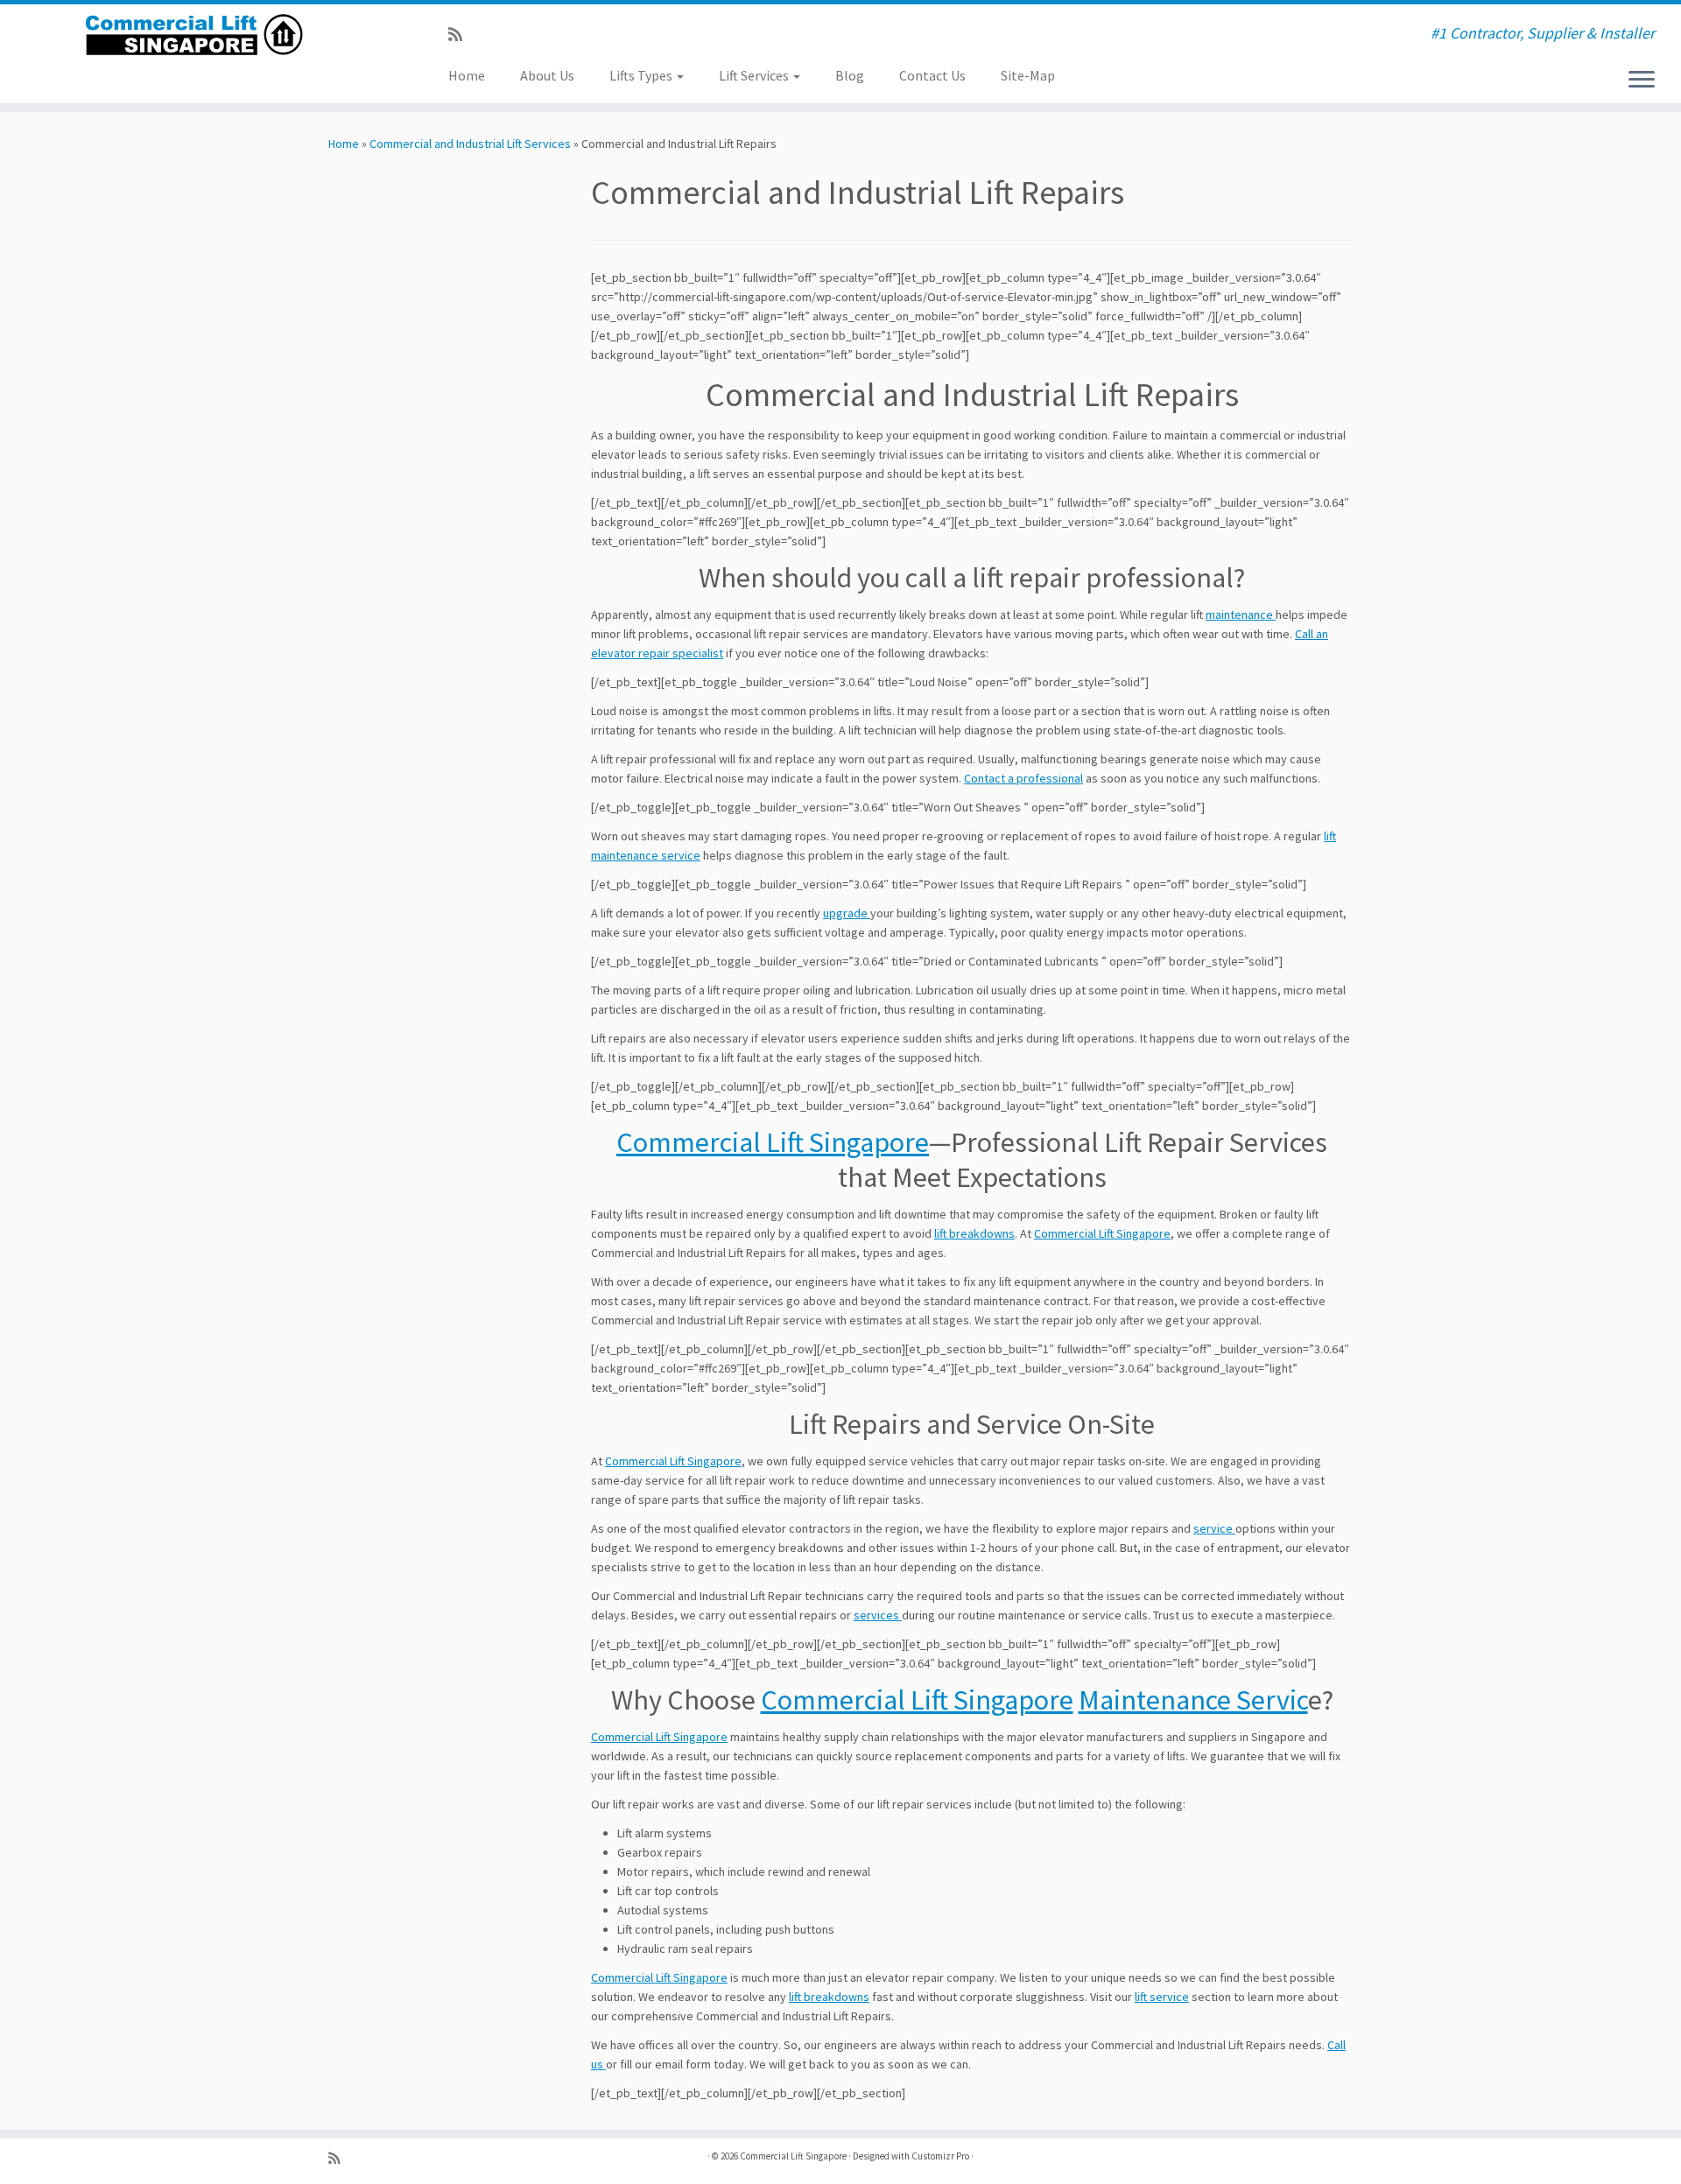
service (1214, 1528)
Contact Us (932, 75)
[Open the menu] (1642, 81)
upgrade (847, 913)
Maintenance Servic (1193, 1700)
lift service (1162, 1997)
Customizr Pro (940, 2156)
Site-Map (1028, 75)
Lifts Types (642, 75)
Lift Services (755, 75)
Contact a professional (1023, 778)
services (878, 1615)
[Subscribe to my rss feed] (461, 35)
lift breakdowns (974, 1233)
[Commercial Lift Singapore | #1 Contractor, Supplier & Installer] (194, 35)
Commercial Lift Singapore (773, 1142)
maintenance (1241, 614)
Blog (850, 75)
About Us (547, 75)
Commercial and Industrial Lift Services (470, 144)
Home (467, 75)
